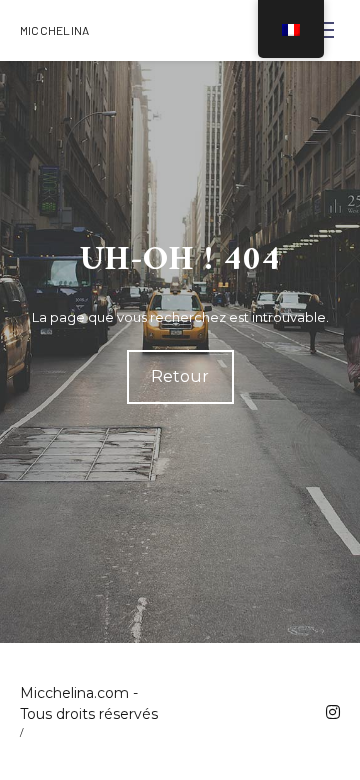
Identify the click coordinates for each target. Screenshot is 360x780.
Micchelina (54, 30)
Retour (180, 376)
